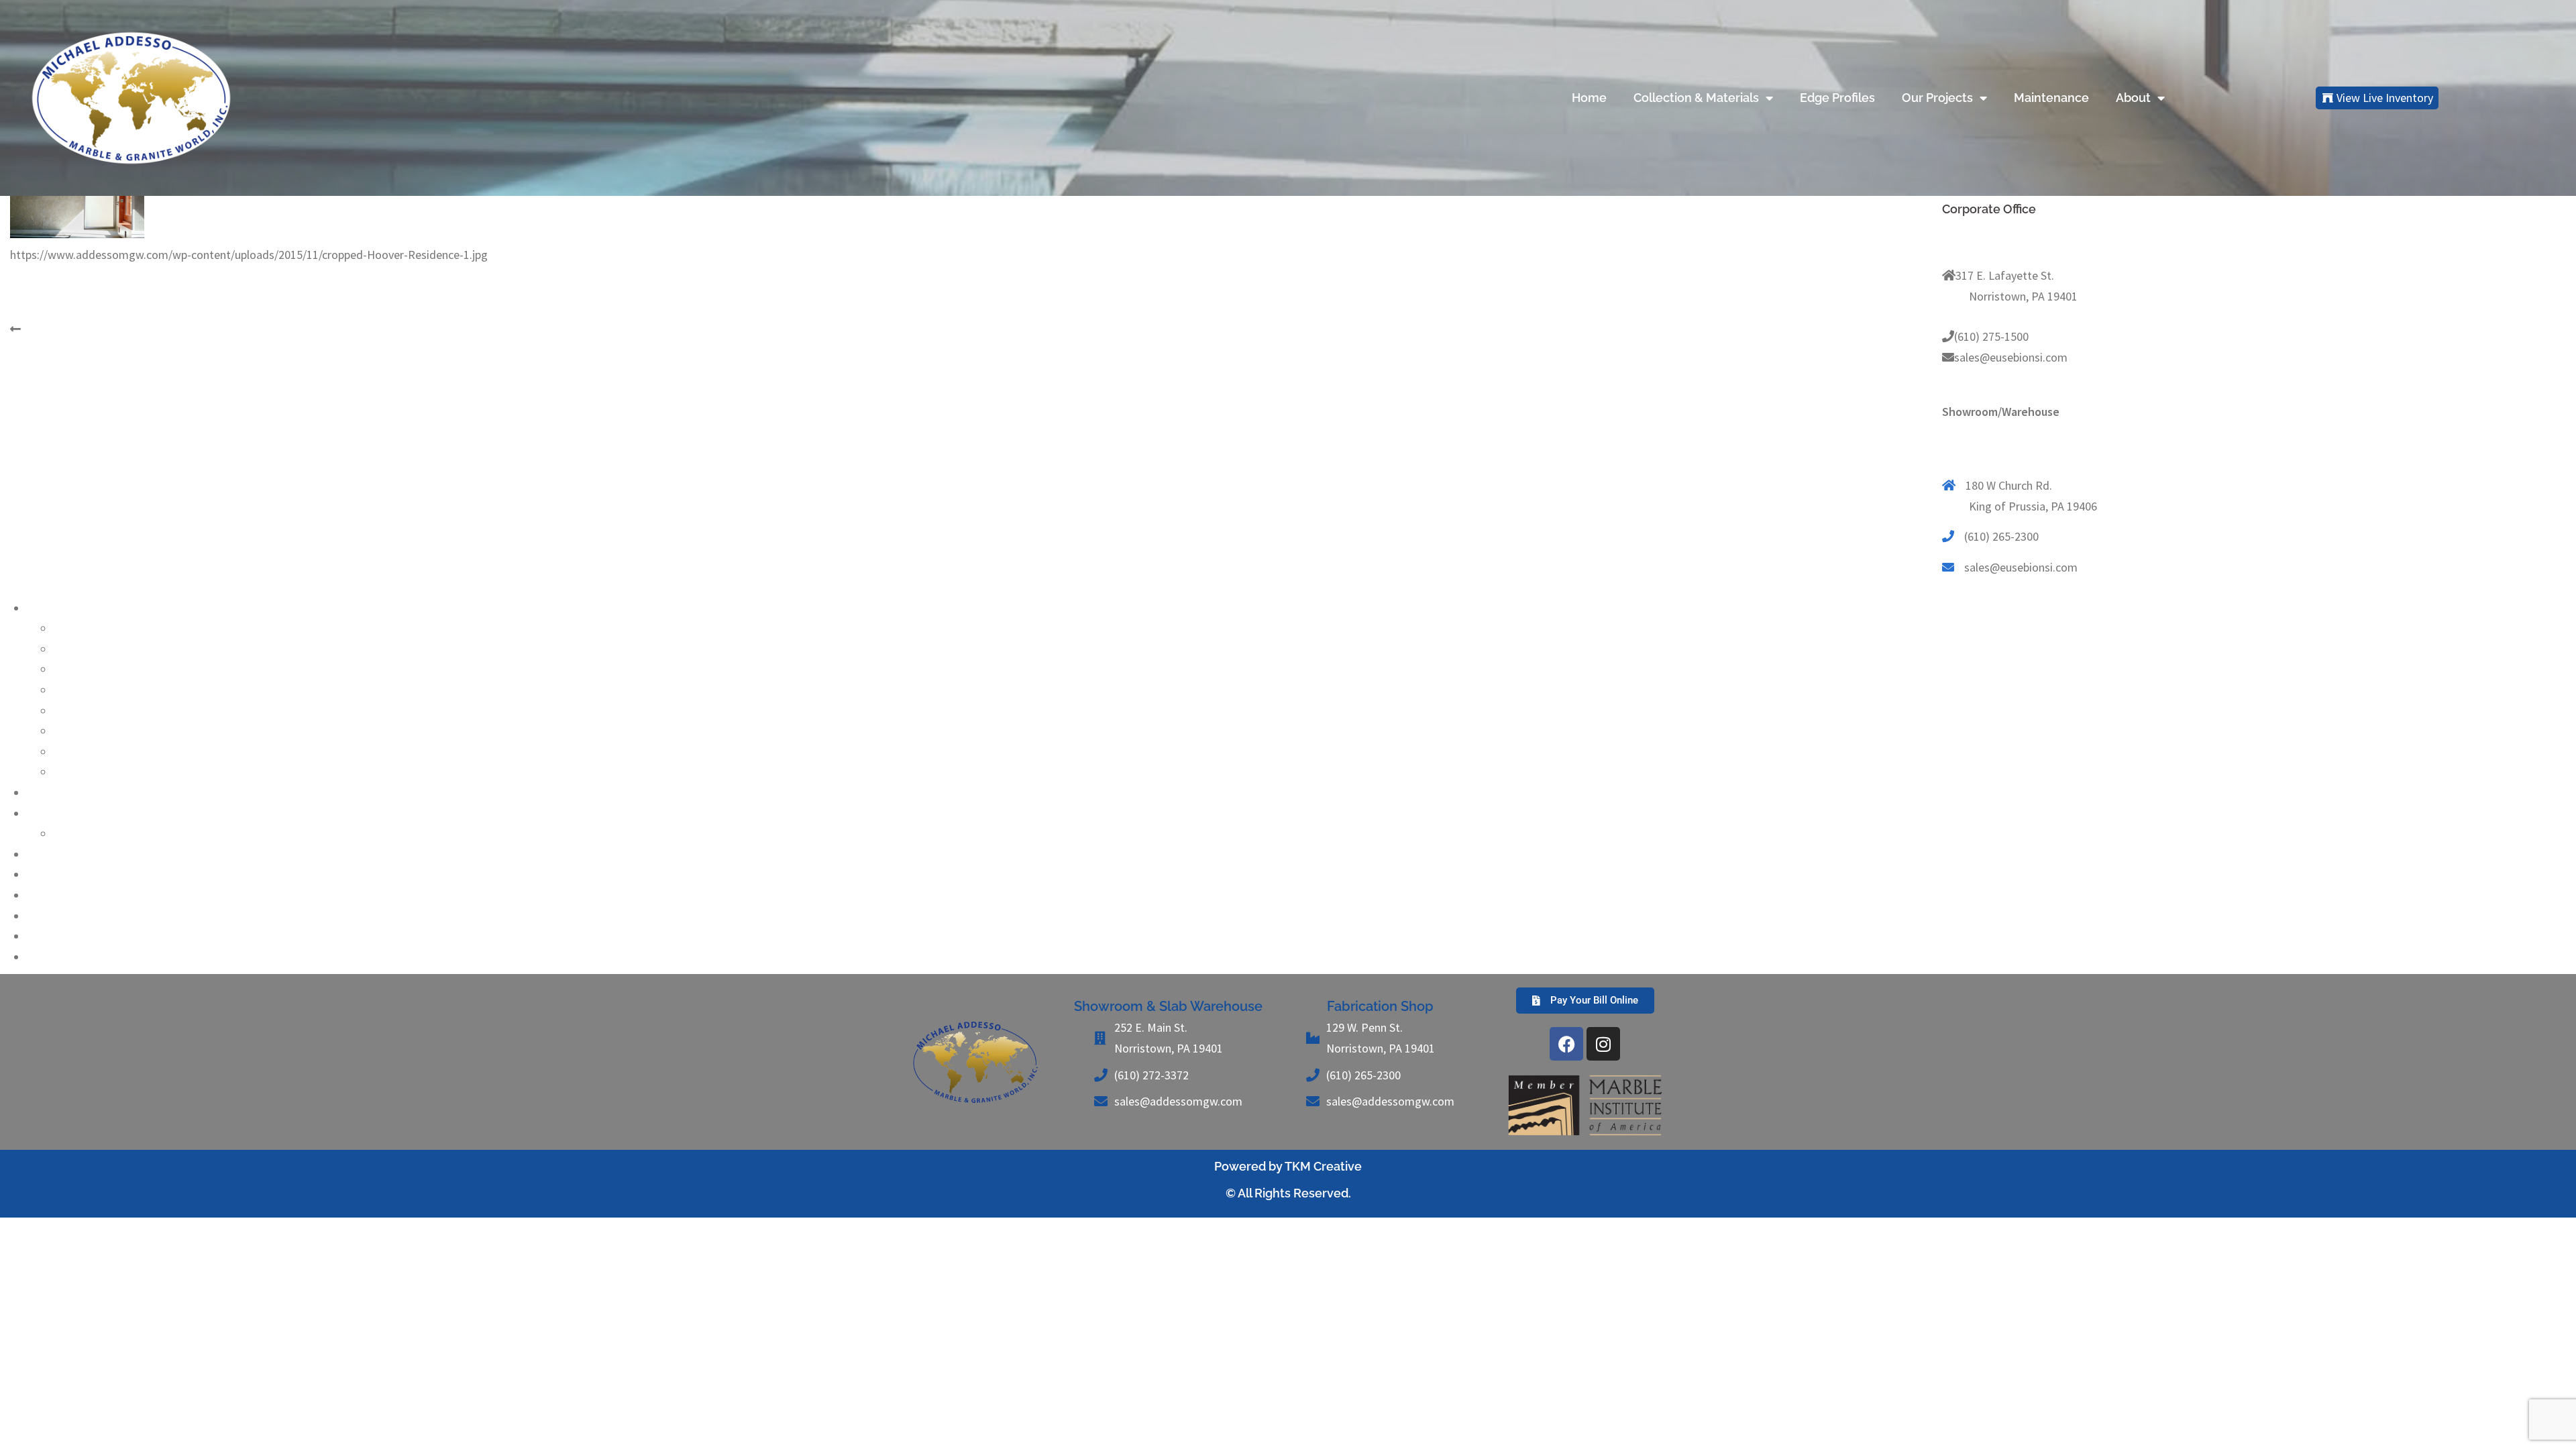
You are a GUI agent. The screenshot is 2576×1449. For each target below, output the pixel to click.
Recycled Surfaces (72, 874)
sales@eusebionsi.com (2011, 357)
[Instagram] (1603, 1044)
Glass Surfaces (63, 854)
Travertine (79, 772)
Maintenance (2051, 98)
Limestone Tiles (67, 895)
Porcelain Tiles (64, 957)
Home (1589, 98)
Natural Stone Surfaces (85, 608)
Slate (66, 731)
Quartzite (77, 711)
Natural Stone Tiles (75, 936)
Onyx (66, 690)
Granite (72, 628)
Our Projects (1937, 98)
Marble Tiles (57, 916)
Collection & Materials (1696, 98)
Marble (71, 669)
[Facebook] (1566, 1044)
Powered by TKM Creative (1288, 1166)
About (2133, 98)
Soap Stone (82, 752)
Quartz (44, 813)
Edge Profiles (1837, 98)
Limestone (80, 649)
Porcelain (50, 793)
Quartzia (75, 834)
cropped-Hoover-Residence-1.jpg (106, 329)
